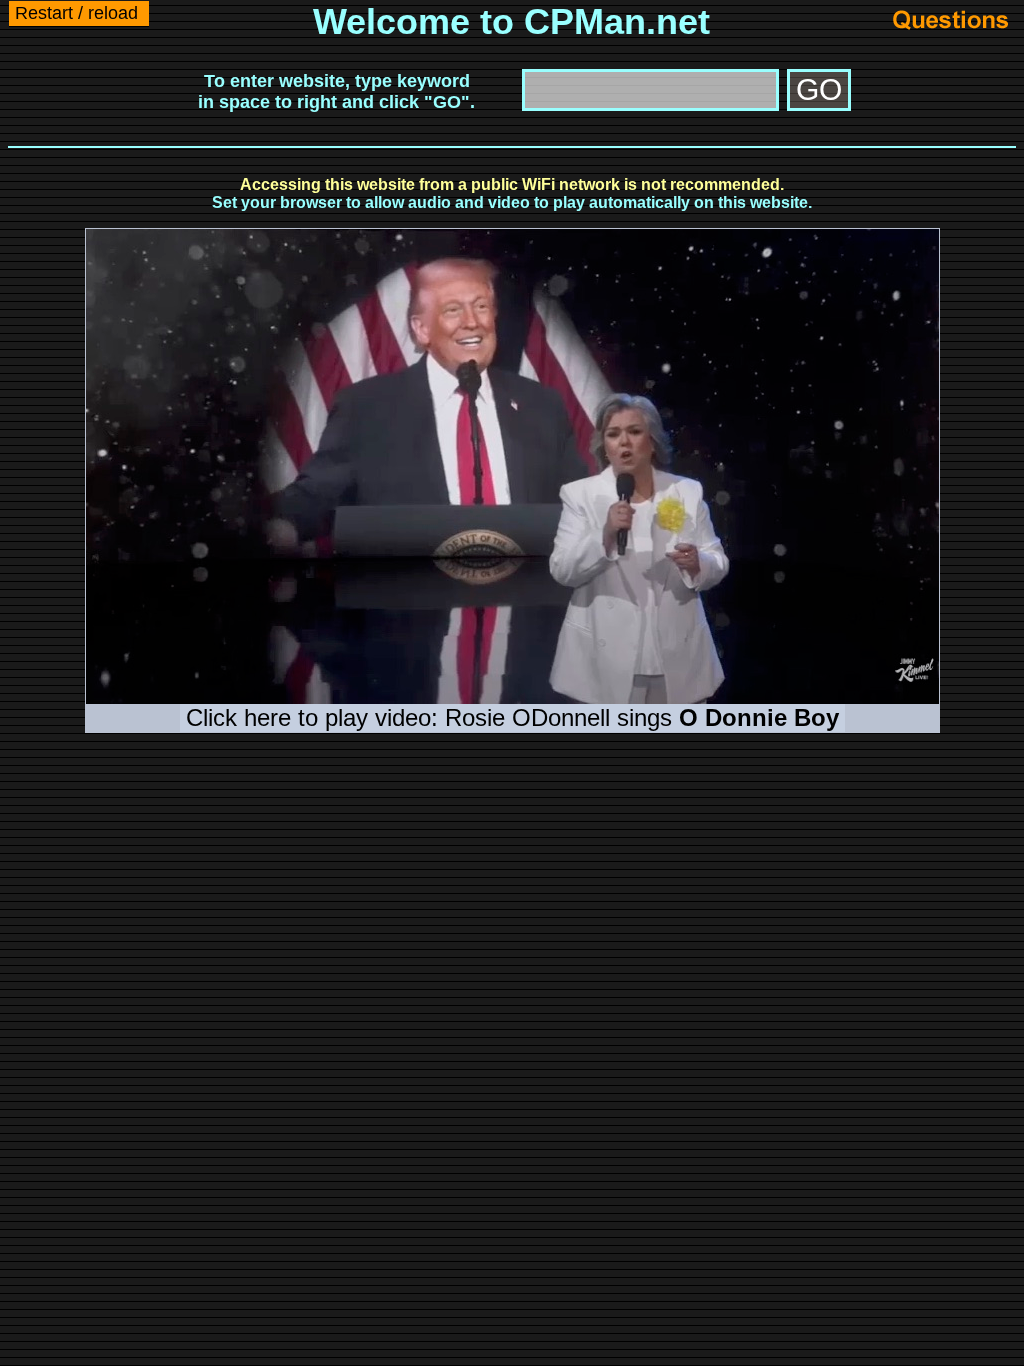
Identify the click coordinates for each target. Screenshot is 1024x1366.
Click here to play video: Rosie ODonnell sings (512, 717)
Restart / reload (76, 13)
